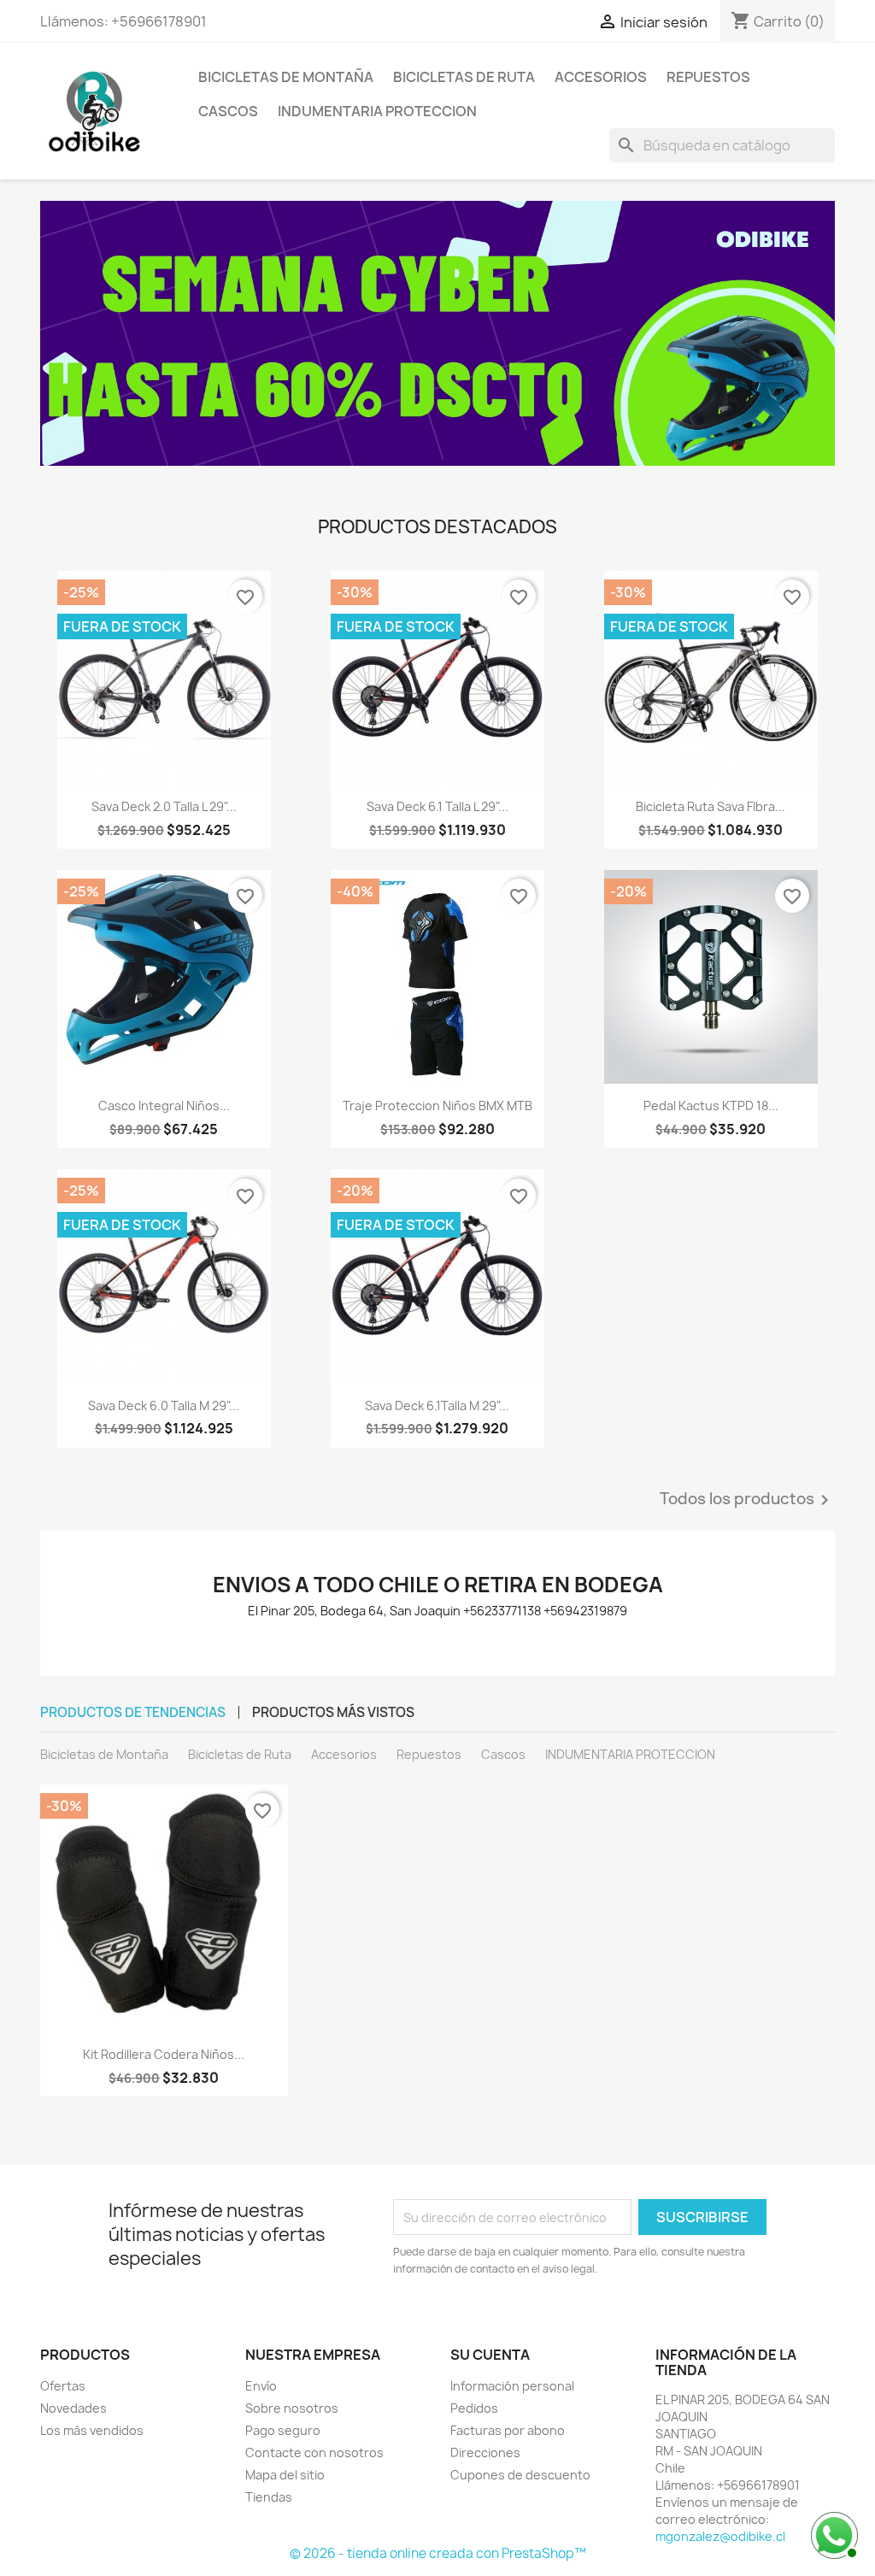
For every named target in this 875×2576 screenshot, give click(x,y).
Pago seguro (283, 2430)
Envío (261, 2386)
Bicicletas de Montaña (286, 77)
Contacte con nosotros (314, 2452)
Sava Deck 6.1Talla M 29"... (437, 1406)
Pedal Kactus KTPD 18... (711, 1106)
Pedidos (474, 2408)
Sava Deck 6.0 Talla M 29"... (164, 1406)
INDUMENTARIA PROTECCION (377, 111)
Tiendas (269, 2497)
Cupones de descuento (520, 2475)
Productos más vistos (333, 1712)
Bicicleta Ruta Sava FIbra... (711, 806)
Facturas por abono (508, 2430)
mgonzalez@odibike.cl (720, 2536)
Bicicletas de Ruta (464, 77)
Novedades (73, 2408)
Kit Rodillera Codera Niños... (164, 2054)
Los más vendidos (92, 2430)
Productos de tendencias (133, 1712)
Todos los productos (747, 1500)
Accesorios (601, 77)
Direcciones (485, 2452)
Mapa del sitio (285, 2475)
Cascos (228, 111)
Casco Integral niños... (164, 1106)
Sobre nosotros (292, 2408)
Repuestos (708, 77)
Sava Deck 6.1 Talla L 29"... (437, 806)
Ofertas (63, 2386)
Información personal (512, 2386)
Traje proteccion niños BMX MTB (437, 1106)
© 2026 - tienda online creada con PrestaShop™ (438, 2553)
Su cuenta (490, 2355)
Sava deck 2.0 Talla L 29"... (164, 806)
